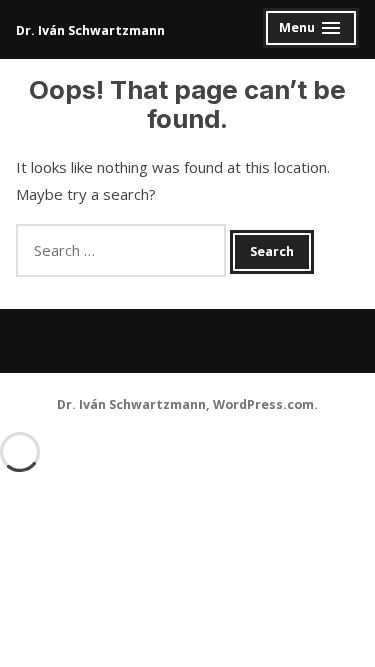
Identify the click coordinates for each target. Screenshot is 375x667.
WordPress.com (263, 404)
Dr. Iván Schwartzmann (90, 30)
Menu (310, 30)
